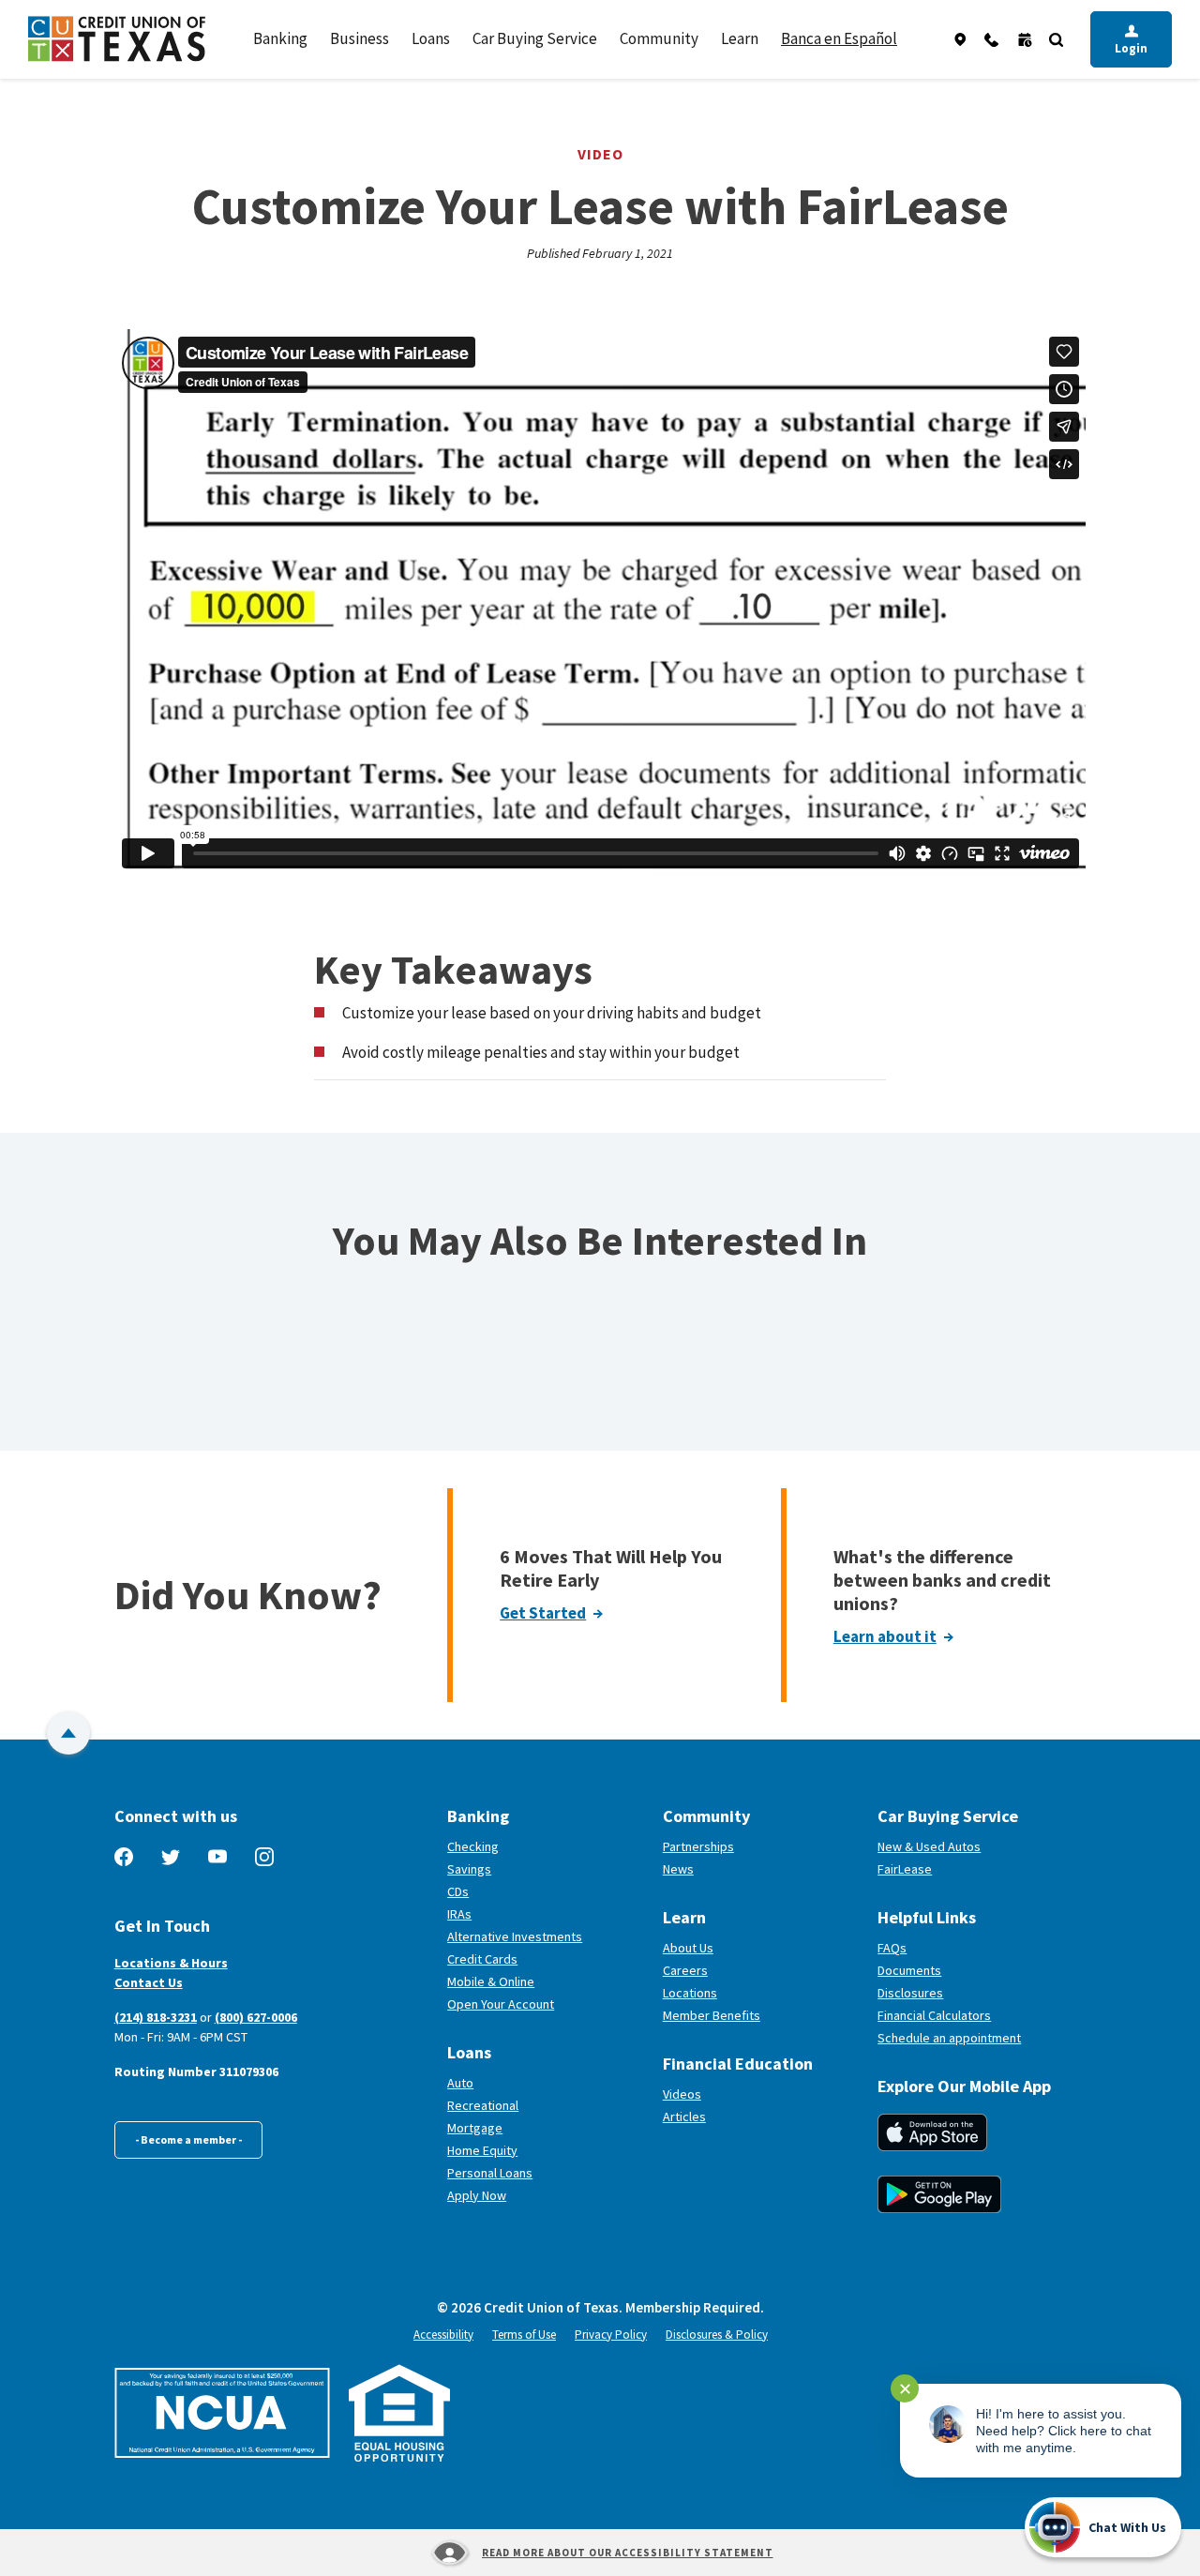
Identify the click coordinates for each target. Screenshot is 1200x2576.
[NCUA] (222, 2413)
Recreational (483, 2105)
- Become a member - (188, 2139)
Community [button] (659, 38)
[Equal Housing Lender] (400, 2413)
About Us (688, 1948)
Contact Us (149, 1982)
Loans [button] (431, 38)
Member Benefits (712, 2015)
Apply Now (477, 2195)
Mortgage (475, 2128)
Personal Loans (490, 2173)
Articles (684, 2117)
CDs (458, 1891)
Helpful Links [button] (927, 1917)
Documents (909, 1970)
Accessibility (443, 2335)
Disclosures (910, 1993)
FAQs (892, 1948)
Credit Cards (482, 1959)
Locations (690, 1993)
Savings (469, 1869)
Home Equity (482, 2150)
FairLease (974, 1869)
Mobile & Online (491, 1981)
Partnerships (698, 1846)
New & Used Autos (929, 1846)
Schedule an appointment (982, 2038)
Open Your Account (548, 2004)
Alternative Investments (515, 1936)
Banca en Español (839, 38)
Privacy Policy (611, 2335)
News (678, 1869)
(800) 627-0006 (256, 2017)
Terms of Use (524, 2335)
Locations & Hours (171, 1963)
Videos (682, 2094)
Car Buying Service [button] (535, 38)
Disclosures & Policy (717, 2335)
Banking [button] (280, 38)
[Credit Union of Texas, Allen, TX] (117, 39)
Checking (473, 1846)
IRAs (459, 1914)
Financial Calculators (934, 2015)
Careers (685, 1970)
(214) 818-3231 (156, 2017)
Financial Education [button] (738, 2064)
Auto (460, 2083)
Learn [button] (740, 38)
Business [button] (360, 38)
